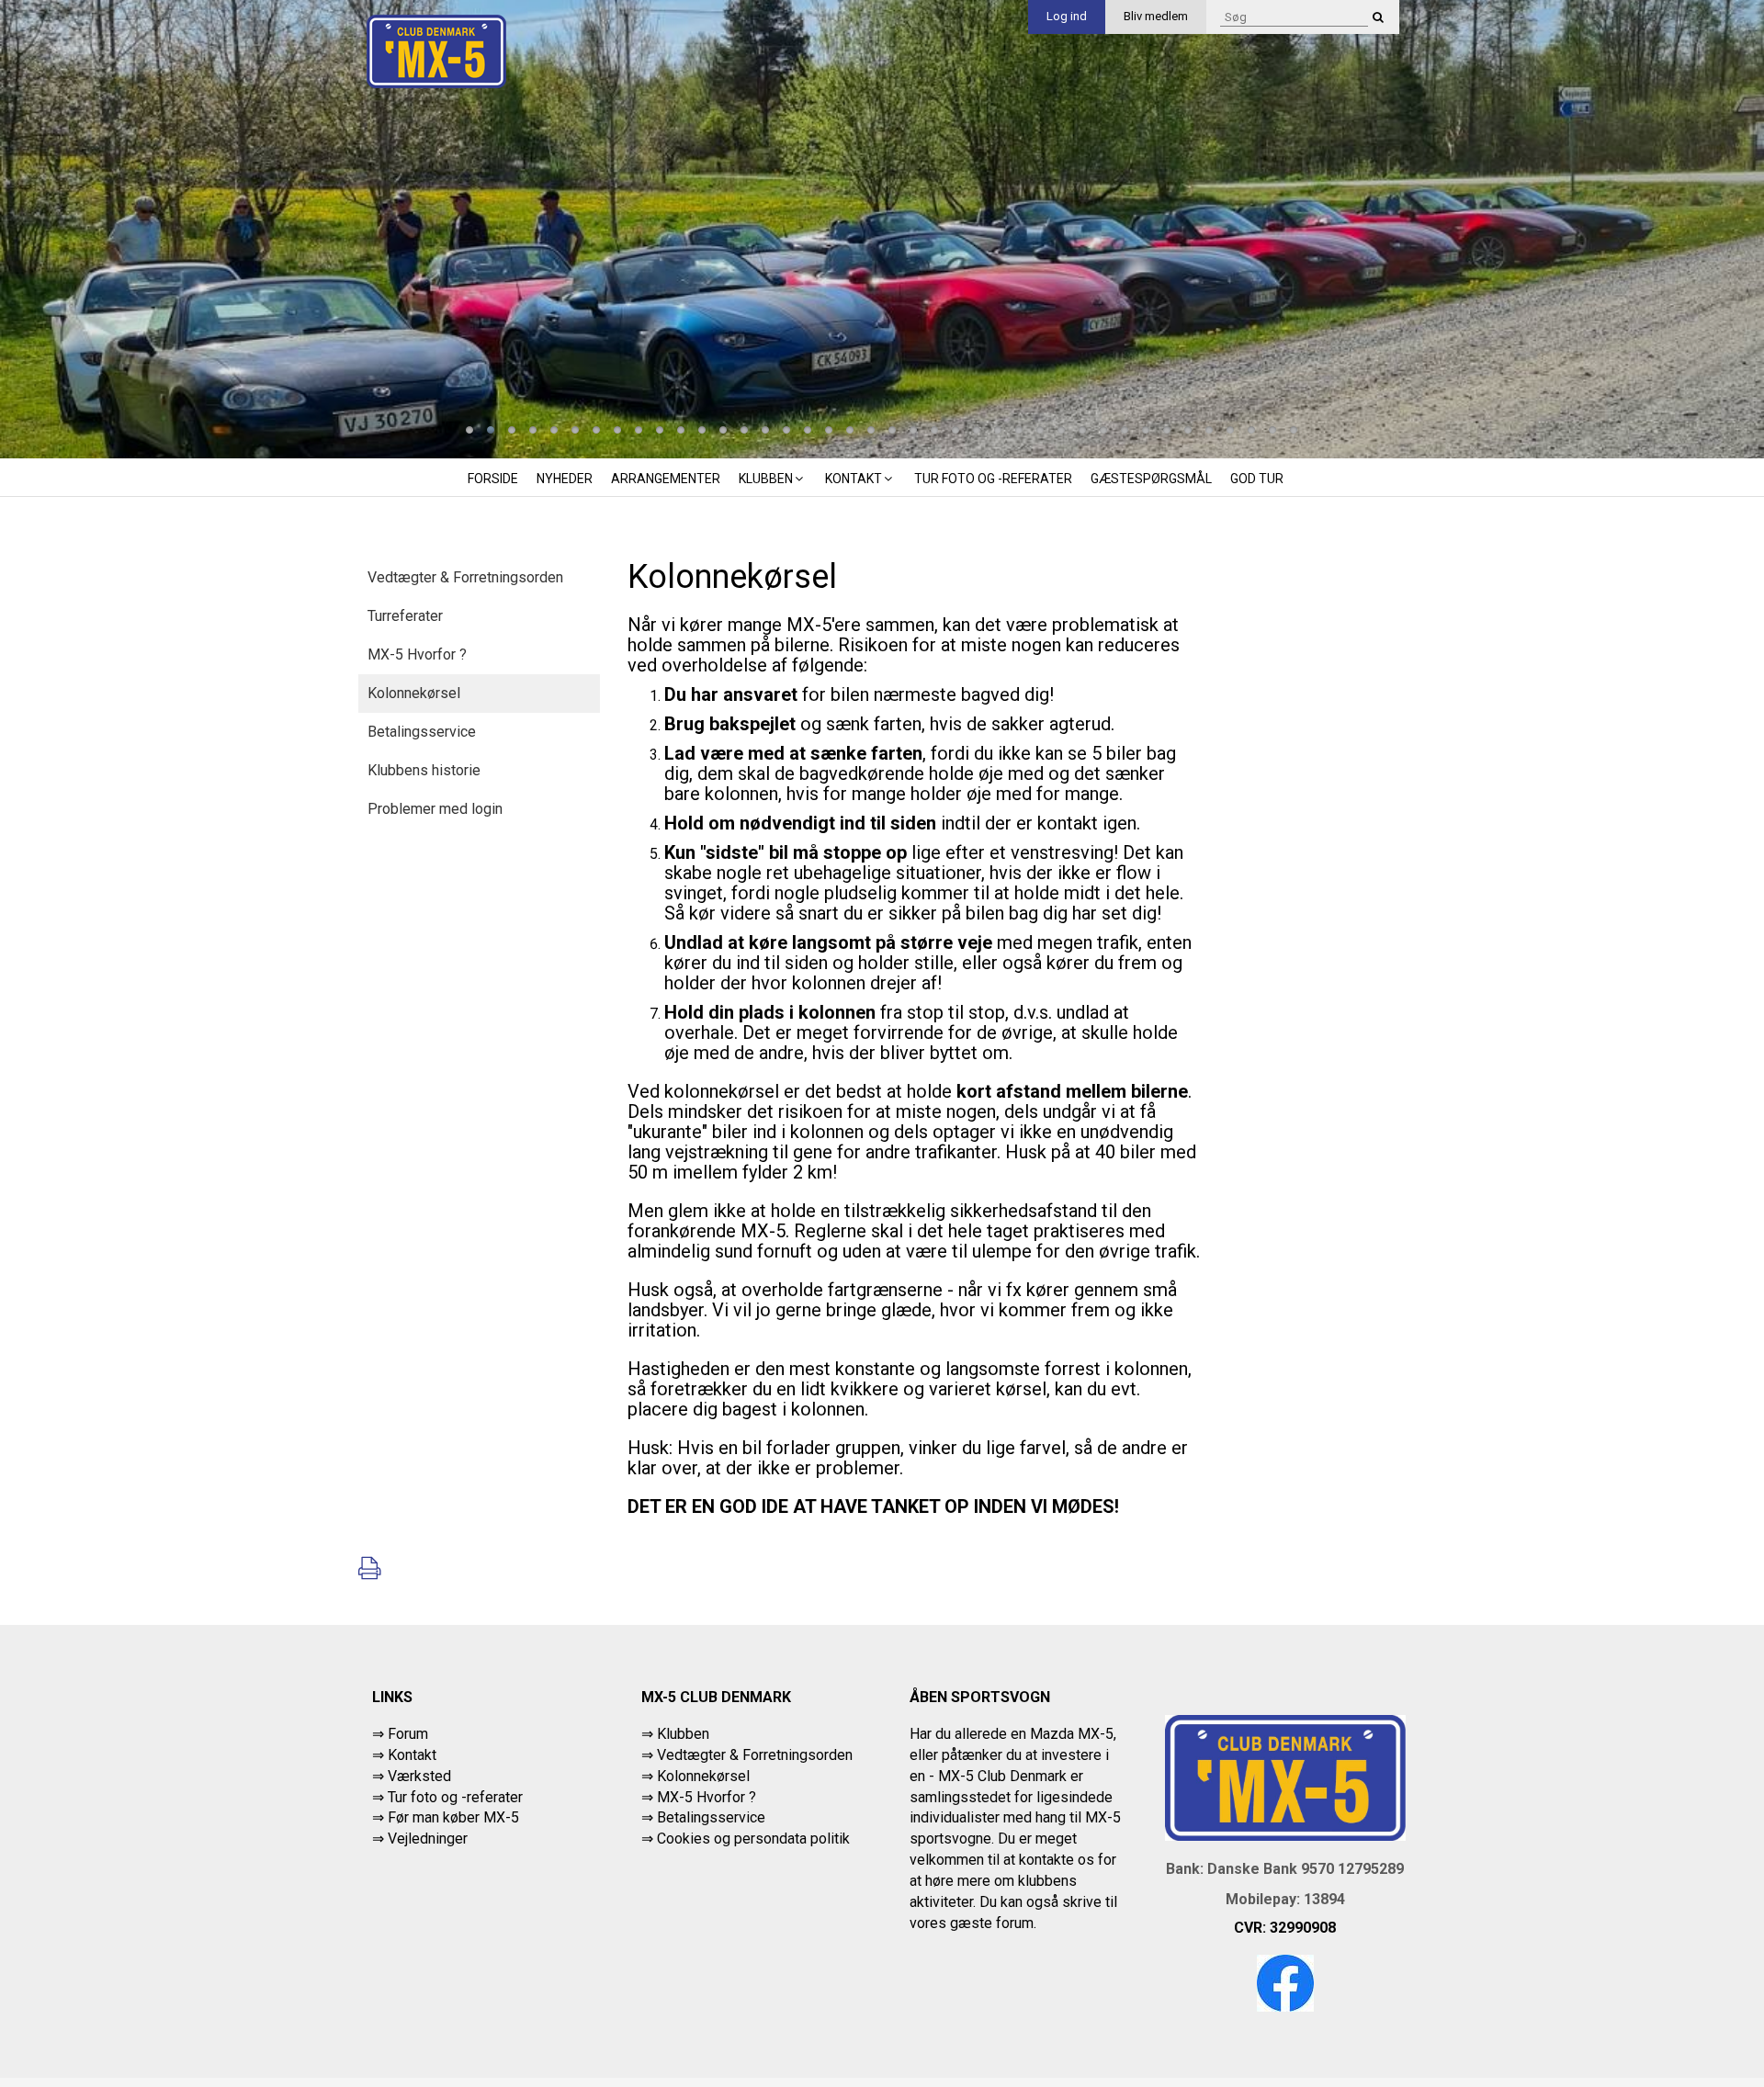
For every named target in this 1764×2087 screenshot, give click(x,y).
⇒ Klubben (675, 1734)
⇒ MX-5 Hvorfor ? (699, 1797)
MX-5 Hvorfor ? (417, 654)
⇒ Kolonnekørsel (695, 1776)
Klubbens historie (424, 770)
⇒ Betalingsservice (703, 1817)
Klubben (766, 479)
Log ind (1067, 16)
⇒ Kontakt (404, 1755)
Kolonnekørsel (414, 693)
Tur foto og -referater (993, 479)
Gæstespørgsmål (1151, 479)
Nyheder (565, 479)
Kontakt (854, 479)
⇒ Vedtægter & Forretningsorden (747, 1755)
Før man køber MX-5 (453, 1817)
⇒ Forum (400, 1734)
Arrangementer (666, 479)
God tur (1257, 479)
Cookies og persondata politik (753, 1839)
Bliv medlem (1156, 16)
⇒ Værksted (412, 1776)
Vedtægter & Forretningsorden (465, 577)
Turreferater (405, 616)
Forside (493, 479)
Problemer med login (435, 809)
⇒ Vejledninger (420, 1839)
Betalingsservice (422, 732)
